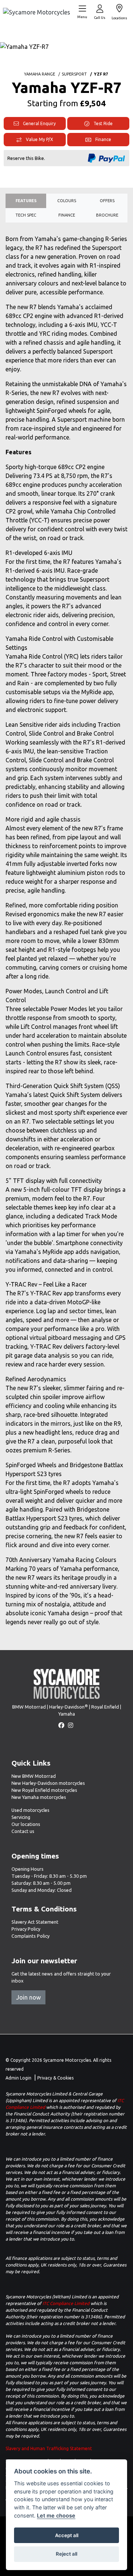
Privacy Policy (26, 1929)
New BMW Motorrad (34, 1776)
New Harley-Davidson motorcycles (48, 1783)
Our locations (26, 1824)
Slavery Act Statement (35, 1922)
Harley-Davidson (69, 1707)
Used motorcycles (30, 1810)
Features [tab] (26, 201)
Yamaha (67, 1714)
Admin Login (18, 2078)
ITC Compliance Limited (66, 2303)
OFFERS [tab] (107, 201)
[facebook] (62, 1725)
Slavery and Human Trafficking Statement (49, 2448)
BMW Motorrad (29, 1707)
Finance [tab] (67, 215)
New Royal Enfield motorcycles (44, 1790)
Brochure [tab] (107, 215)
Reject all (66, 2554)
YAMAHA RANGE (40, 74)
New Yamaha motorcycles (39, 1797)
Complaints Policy (30, 1936)
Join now (28, 1997)
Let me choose (56, 2515)
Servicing (21, 1817)
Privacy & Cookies (55, 2078)
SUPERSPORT (74, 74)
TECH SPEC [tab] (26, 215)
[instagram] (71, 1725)
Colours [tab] (67, 201)
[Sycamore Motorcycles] (37, 11)
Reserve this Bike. (26, 158)
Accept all (67, 2535)
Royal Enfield (105, 1707)
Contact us (23, 1831)
